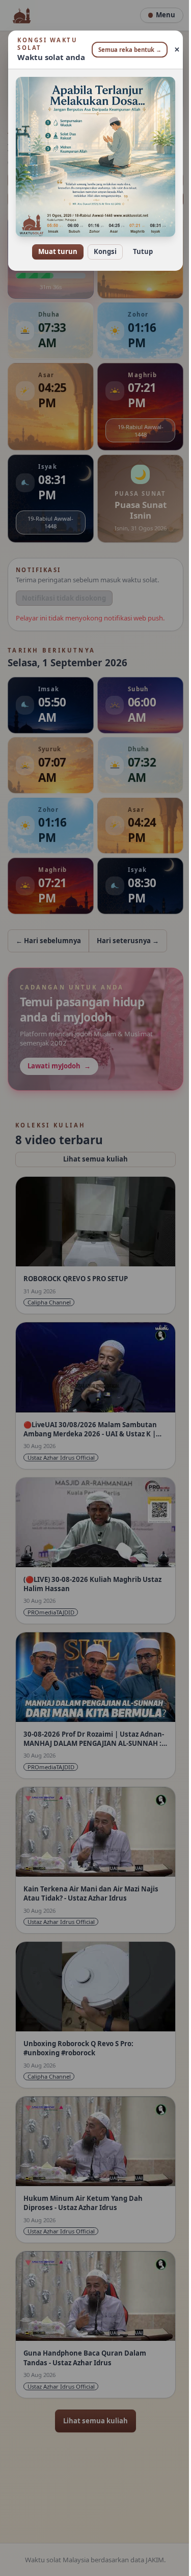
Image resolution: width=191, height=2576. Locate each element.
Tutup (139, 244)
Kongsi (102, 244)
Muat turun (54, 244)
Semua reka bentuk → (126, 50)
